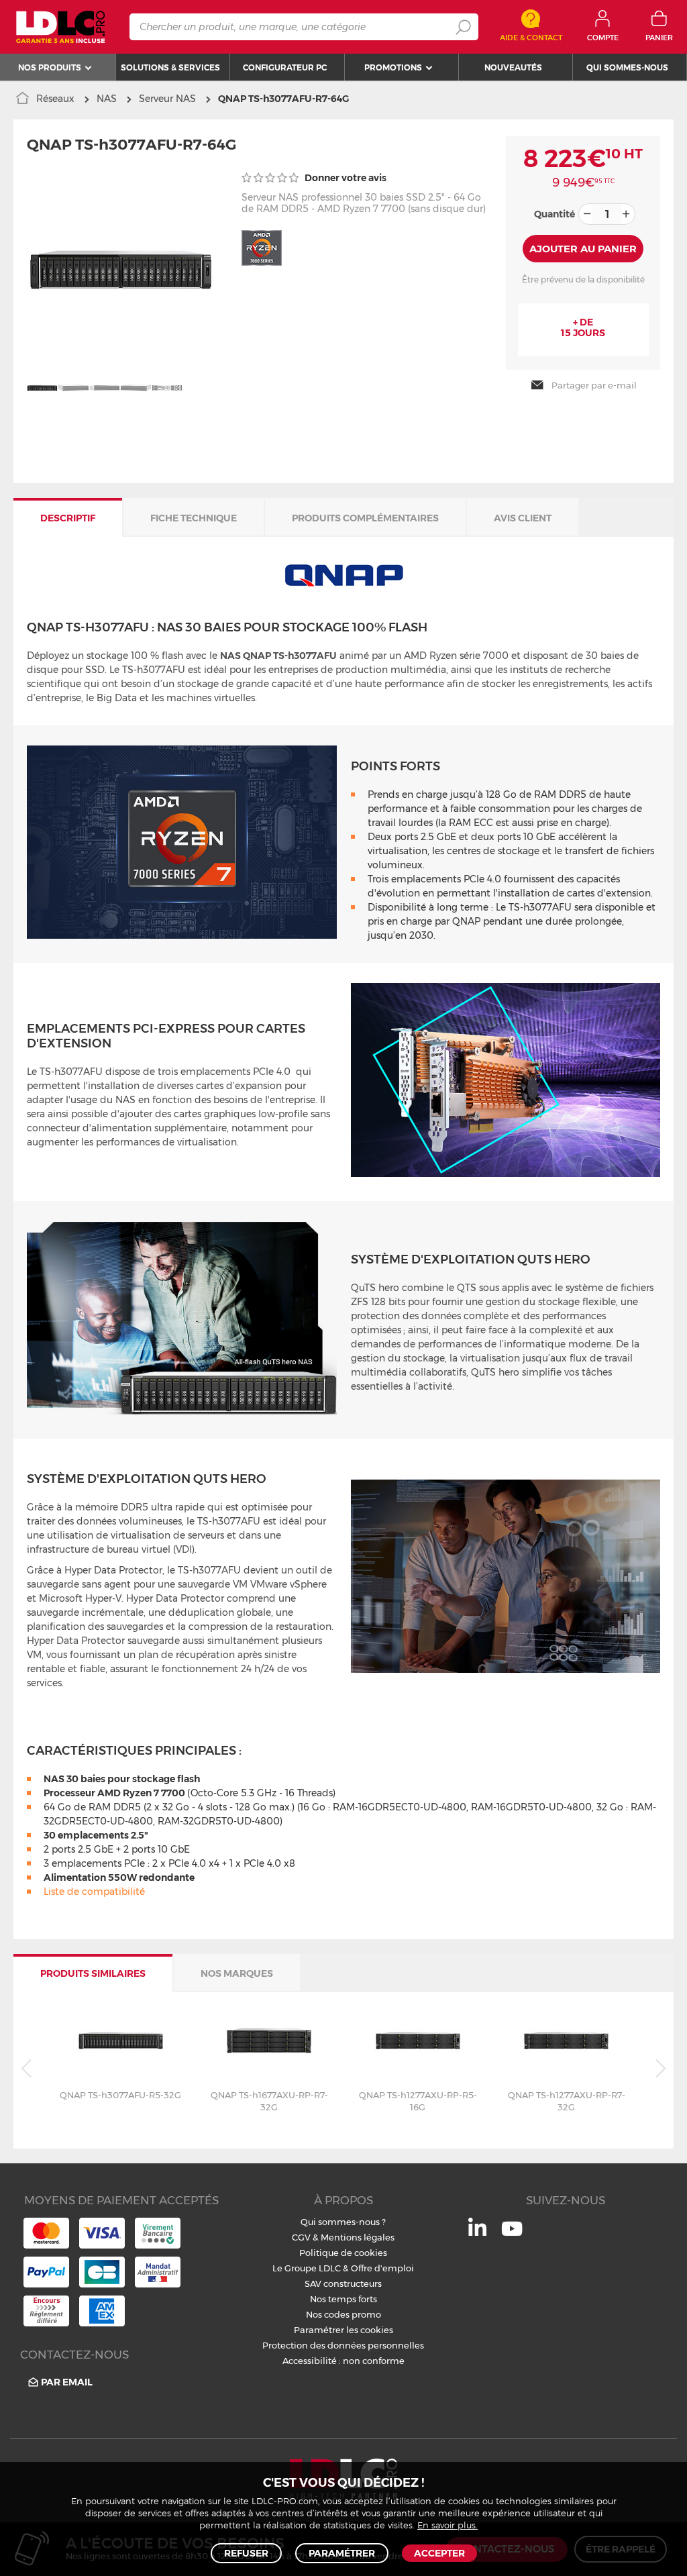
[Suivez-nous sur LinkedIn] (477, 2232)
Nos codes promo (343, 2314)
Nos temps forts (343, 2299)
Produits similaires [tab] (93, 1973)
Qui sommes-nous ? (343, 2222)
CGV (301, 2237)
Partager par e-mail (594, 385)
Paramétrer (342, 2553)
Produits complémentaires (365, 518)
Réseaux (55, 99)
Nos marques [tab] (237, 1973)
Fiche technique (194, 518)
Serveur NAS (167, 99)
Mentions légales (358, 2237)
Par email (67, 2382)
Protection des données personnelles (343, 2345)
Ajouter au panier (583, 249)
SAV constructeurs (343, 2283)
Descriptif (68, 518)
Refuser (246, 2553)
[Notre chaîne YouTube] (512, 2236)
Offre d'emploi (382, 2268)
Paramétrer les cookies (343, 2330)
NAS (107, 99)
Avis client (523, 518)
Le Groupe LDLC (307, 2268)
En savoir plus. (447, 2526)
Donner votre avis (345, 178)
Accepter (439, 2553)
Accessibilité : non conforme (343, 2361)
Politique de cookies (343, 2253)
